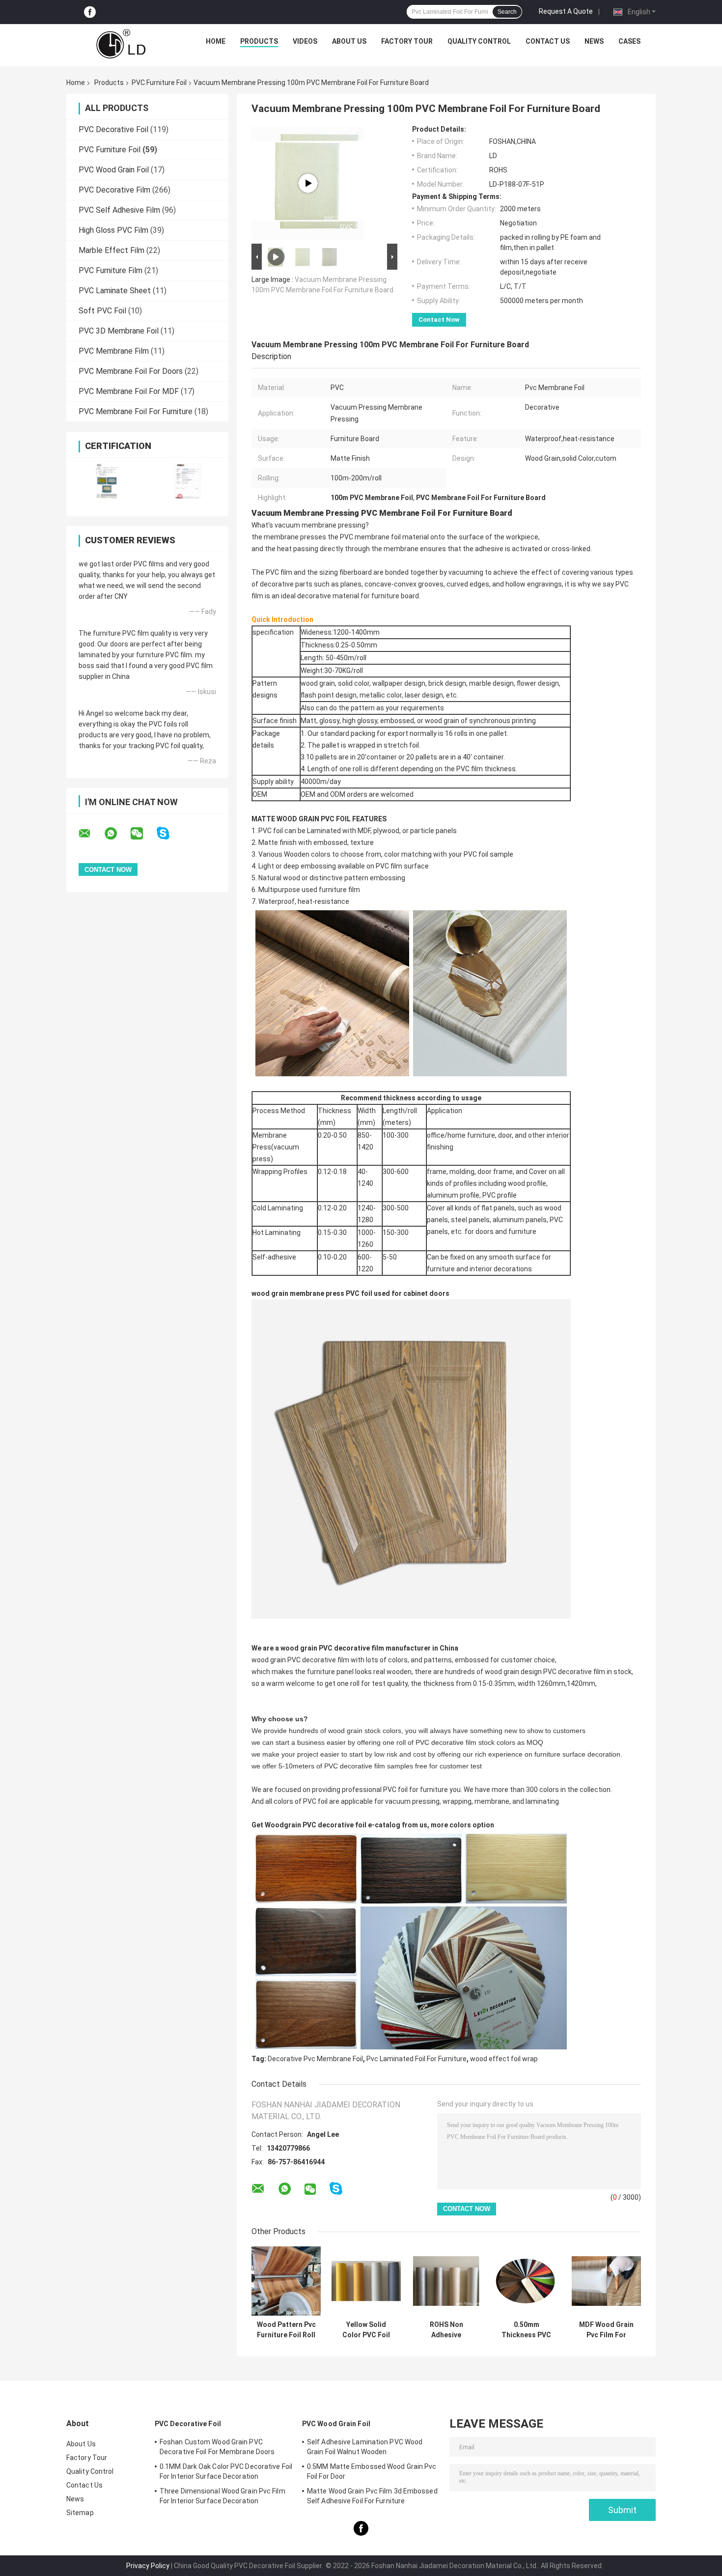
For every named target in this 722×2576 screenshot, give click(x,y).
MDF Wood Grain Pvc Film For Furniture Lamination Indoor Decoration (606, 2330)
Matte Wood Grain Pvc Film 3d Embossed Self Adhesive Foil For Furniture (372, 2496)
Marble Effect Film (111, 250)
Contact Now (439, 320)
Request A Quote (566, 11)
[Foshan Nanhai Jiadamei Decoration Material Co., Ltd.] (121, 44)
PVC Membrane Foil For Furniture (136, 411)
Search (507, 12)
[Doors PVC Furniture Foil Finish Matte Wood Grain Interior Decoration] (308, 183)
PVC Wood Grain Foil (114, 170)
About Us (349, 41)
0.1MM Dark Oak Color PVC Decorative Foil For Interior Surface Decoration (226, 2471)
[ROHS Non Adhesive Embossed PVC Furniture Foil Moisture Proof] (446, 2281)
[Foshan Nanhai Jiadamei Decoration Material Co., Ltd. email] (91, 834)
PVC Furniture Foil (159, 83)
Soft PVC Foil (102, 311)
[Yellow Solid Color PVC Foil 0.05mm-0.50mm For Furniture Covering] (366, 2281)
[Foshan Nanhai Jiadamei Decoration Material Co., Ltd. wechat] (143, 834)
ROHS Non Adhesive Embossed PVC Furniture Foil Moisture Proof (446, 2330)
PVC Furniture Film (111, 270)
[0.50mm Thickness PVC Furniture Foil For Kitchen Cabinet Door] (526, 2281)
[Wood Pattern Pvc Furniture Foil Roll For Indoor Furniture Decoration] (286, 2281)
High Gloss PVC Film (113, 230)
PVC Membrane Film (114, 351)
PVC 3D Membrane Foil (119, 331)
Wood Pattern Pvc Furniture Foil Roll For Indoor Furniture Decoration (286, 2330)
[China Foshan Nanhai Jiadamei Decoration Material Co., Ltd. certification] (107, 481)
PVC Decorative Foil (113, 129)
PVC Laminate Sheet (115, 291)
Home (216, 41)
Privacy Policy (148, 2566)
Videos (305, 41)
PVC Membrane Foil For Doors (131, 371)
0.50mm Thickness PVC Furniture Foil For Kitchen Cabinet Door (527, 2330)
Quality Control (479, 41)
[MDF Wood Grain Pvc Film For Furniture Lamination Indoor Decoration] (606, 2281)
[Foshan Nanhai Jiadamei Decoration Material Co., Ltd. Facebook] (90, 12)
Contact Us (548, 41)
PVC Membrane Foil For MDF (129, 391)
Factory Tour (407, 41)
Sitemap (80, 2513)
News (594, 41)
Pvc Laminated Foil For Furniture (417, 2059)
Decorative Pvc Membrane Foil (315, 2059)
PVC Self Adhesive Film (119, 210)
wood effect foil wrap (504, 2059)
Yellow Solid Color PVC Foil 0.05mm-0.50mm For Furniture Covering (366, 2330)
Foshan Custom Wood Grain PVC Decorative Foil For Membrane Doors (217, 2447)
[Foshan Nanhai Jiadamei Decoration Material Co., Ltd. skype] (169, 833)
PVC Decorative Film (114, 190)
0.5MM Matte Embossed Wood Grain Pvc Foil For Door (372, 2471)
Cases (629, 41)
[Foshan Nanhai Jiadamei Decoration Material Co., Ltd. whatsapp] (117, 834)
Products (259, 41)
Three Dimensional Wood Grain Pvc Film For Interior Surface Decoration (222, 2496)
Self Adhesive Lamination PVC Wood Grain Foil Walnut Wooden (365, 2447)
